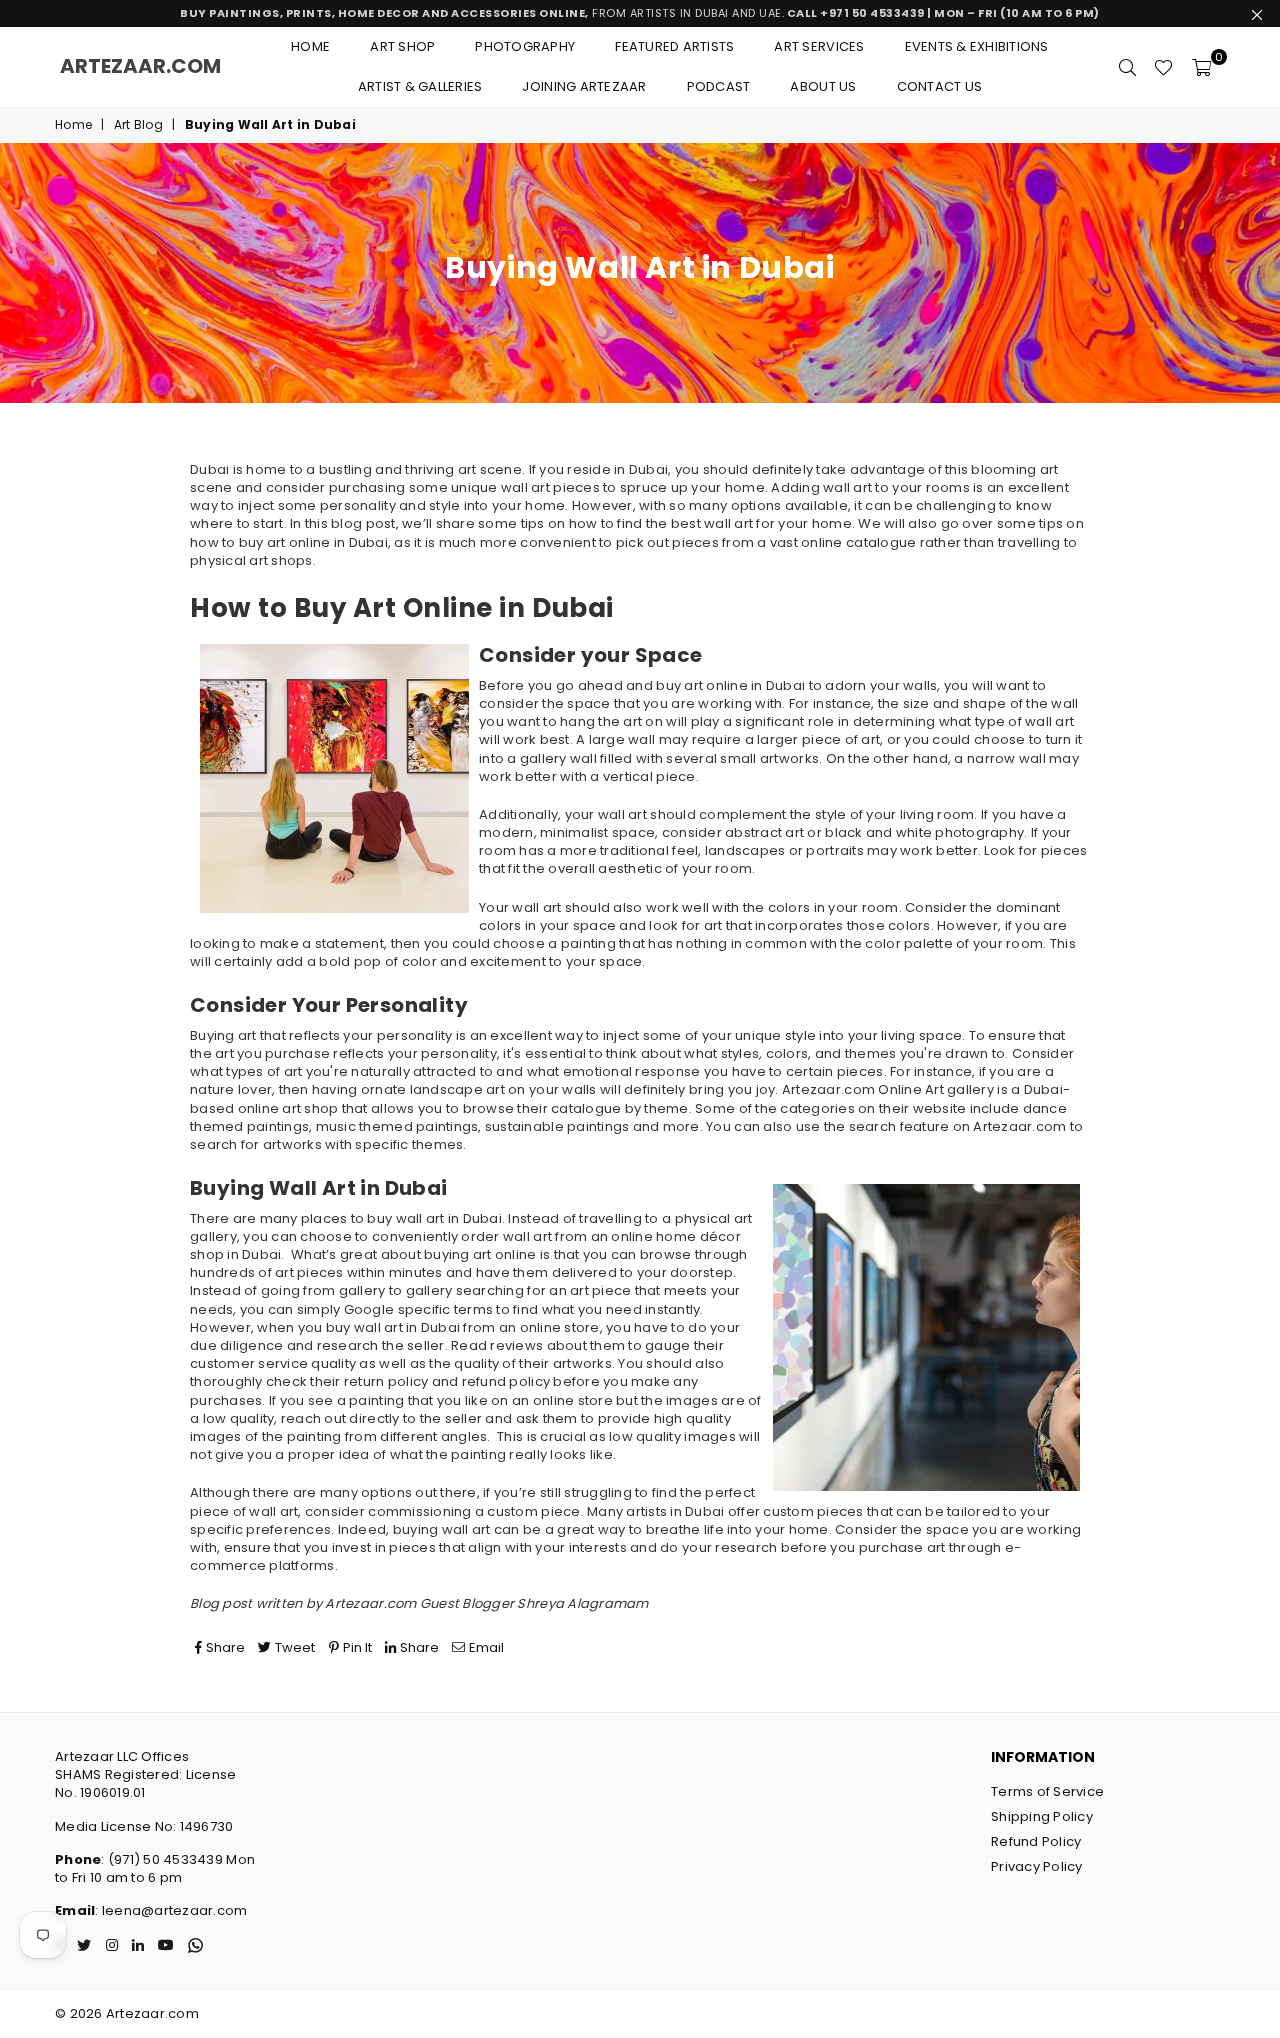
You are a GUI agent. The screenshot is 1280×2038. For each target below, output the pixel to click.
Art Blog (138, 125)
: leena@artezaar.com (171, 1910)
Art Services (819, 46)
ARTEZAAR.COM (140, 66)
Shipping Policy (1042, 1816)
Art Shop (402, 46)
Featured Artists (674, 46)
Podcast (719, 86)
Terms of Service (1047, 1791)
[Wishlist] (1163, 67)
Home (310, 46)
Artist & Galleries (420, 86)
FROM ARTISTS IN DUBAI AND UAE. (640, 13)
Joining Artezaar (584, 86)
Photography (525, 46)
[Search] (1127, 67)
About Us (823, 86)
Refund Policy (1036, 1841)
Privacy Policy (1037, 1866)
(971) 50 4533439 (165, 1859)
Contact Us (940, 86)
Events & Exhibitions (977, 46)
